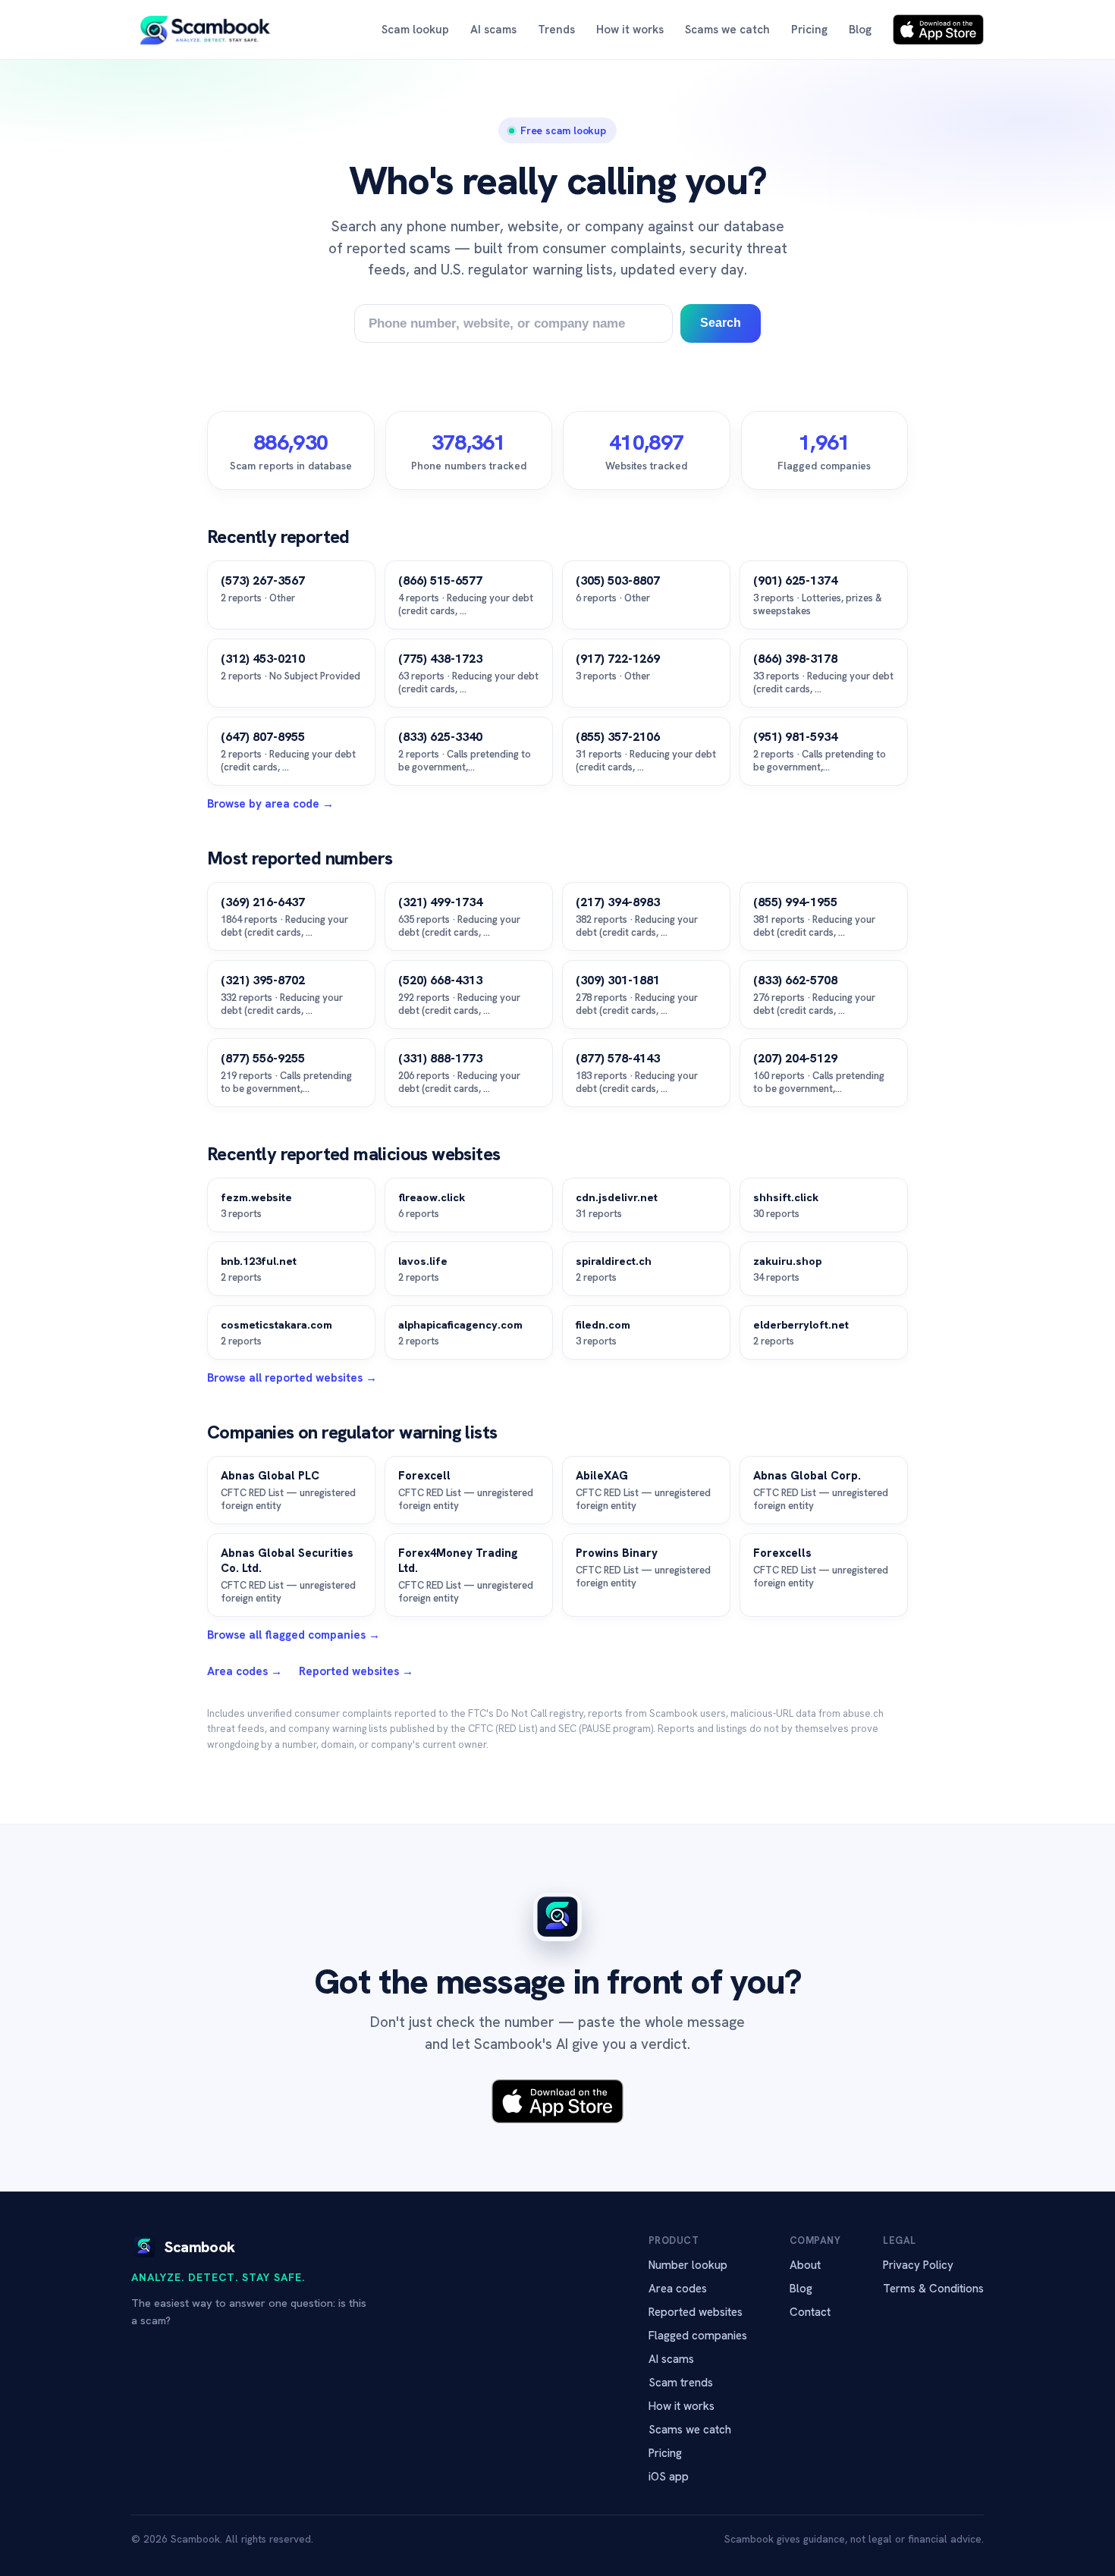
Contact (810, 2312)
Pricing (809, 30)
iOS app (669, 2477)
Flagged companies (698, 2336)
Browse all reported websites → (292, 1378)
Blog (860, 30)
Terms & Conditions (933, 2289)
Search (721, 323)
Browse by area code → (270, 804)
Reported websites (696, 2312)
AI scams (493, 30)
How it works (630, 30)
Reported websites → (356, 1671)
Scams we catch (727, 30)
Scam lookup (415, 30)
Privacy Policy (918, 2265)
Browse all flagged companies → (294, 1635)
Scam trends (681, 2383)
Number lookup (688, 2265)
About (805, 2265)
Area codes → (245, 1671)
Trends (556, 30)
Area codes (678, 2289)
